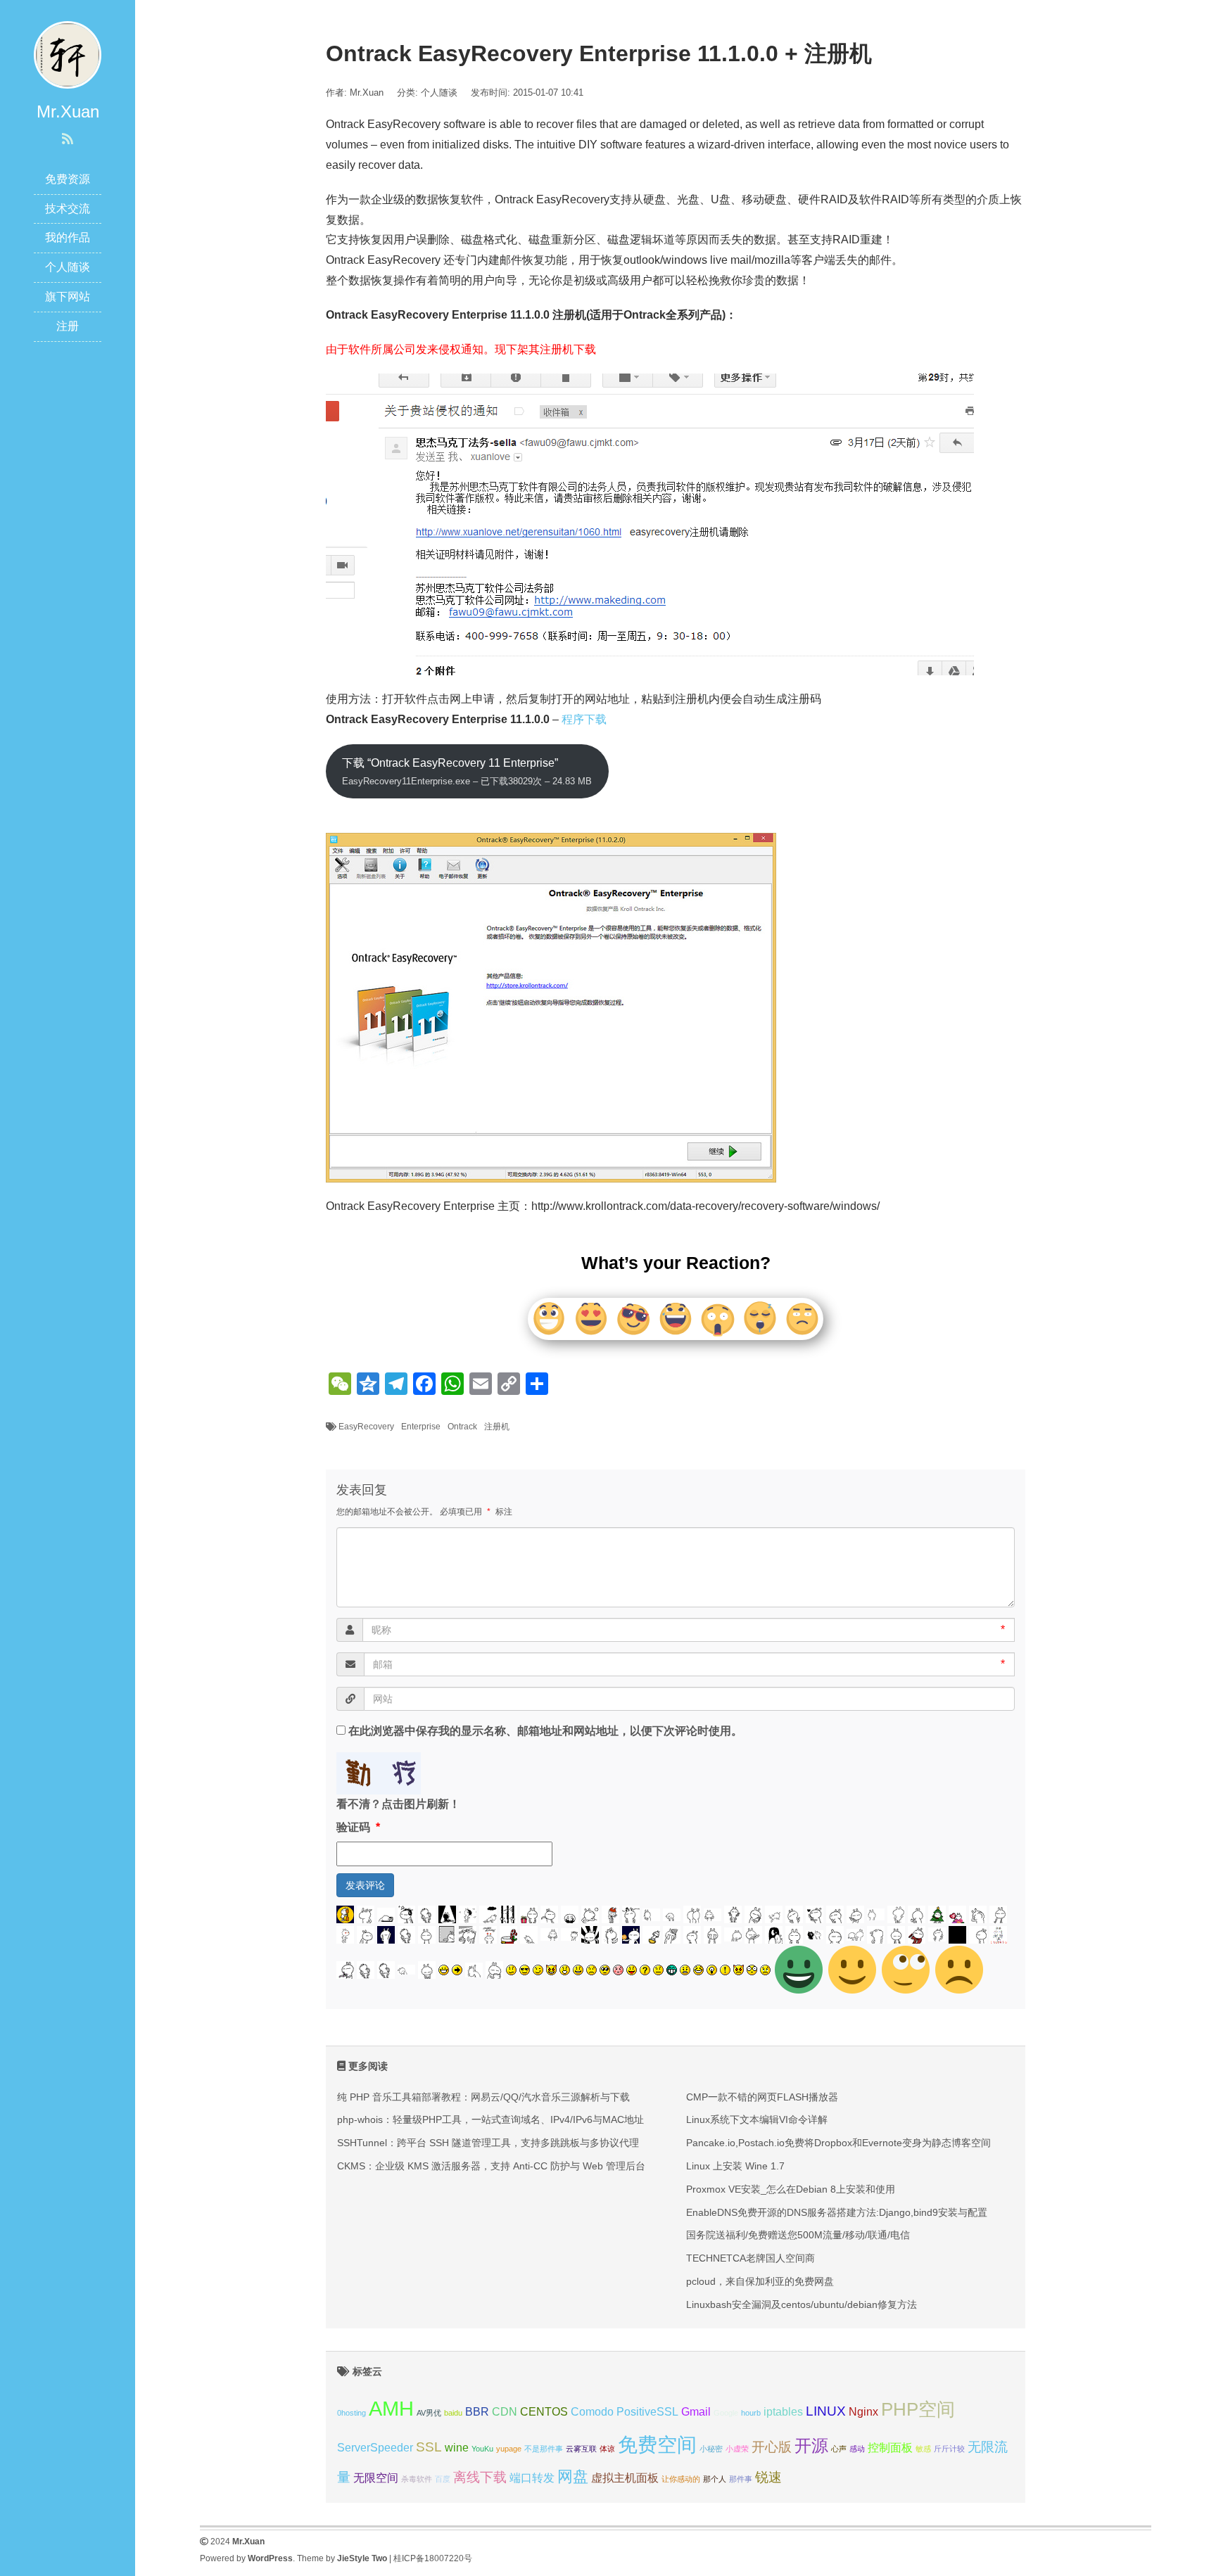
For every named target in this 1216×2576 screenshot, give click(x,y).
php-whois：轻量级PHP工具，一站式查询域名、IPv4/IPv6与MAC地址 (490, 2119)
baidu (453, 2413)
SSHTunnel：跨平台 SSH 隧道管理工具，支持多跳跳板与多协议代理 (488, 2143)
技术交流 (68, 209)
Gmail (696, 2412)
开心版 (772, 2447)
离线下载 (480, 2477)
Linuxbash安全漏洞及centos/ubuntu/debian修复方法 (802, 2304)
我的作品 (68, 237)
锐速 (768, 2477)
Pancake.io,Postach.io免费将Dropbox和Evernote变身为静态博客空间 (838, 2143)
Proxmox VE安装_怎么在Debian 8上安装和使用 (791, 2189)
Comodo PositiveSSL (625, 2412)
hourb (751, 2413)
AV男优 (429, 2413)
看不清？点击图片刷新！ (398, 1804)
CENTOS (544, 2412)
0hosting (351, 2413)
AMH (391, 2408)
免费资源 (68, 179)
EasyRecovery (366, 1427)
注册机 (497, 1427)
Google (726, 2413)
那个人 (715, 2479)
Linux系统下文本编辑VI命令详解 (757, 2119)
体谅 (607, 2449)
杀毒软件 (417, 2479)
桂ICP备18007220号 (433, 2558)
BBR (477, 2412)
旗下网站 (68, 297)
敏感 (923, 2449)
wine (457, 2448)
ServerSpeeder (375, 2448)
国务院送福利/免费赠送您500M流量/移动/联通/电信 (798, 2235)
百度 (443, 2479)
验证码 (358, 1827)
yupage (509, 2449)
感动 (857, 2449)
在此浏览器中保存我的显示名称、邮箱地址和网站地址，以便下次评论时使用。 (545, 1731)
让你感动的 (681, 2479)
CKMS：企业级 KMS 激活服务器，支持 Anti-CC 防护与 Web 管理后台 (491, 2166)
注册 (68, 326)
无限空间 (376, 2478)
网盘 (573, 2476)
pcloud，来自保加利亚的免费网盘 (760, 2281)
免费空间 (657, 2445)
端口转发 (532, 2478)
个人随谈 (68, 267)
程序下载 (584, 719)
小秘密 (711, 2449)
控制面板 (890, 2448)
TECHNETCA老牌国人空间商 (750, 2258)
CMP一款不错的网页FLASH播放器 (762, 2097)
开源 (811, 2446)
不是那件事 (544, 2449)
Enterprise (421, 1427)
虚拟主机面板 (625, 2478)
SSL (429, 2447)
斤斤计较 (949, 2449)
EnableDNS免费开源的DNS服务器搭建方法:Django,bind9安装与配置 (837, 2212)
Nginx (863, 2412)
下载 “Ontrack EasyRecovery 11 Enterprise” (467, 772)
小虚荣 (737, 2449)
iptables (783, 2412)
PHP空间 (918, 2409)
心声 (839, 2449)
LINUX (826, 2411)
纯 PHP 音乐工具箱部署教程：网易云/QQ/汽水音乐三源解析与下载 (483, 2097)
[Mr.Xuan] (68, 54)
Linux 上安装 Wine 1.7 (735, 2166)
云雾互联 (581, 2449)
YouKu (482, 2449)
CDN (505, 2412)
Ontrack (462, 1427)
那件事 (741, 2479)
